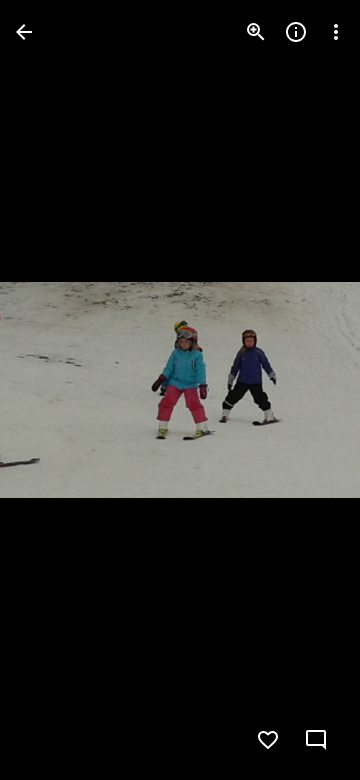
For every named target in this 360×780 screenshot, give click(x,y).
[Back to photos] (24, 32)
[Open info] (296, 32)
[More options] (336, 32)
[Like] (268, 740)
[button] (56, 390)
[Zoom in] (256, 32)
